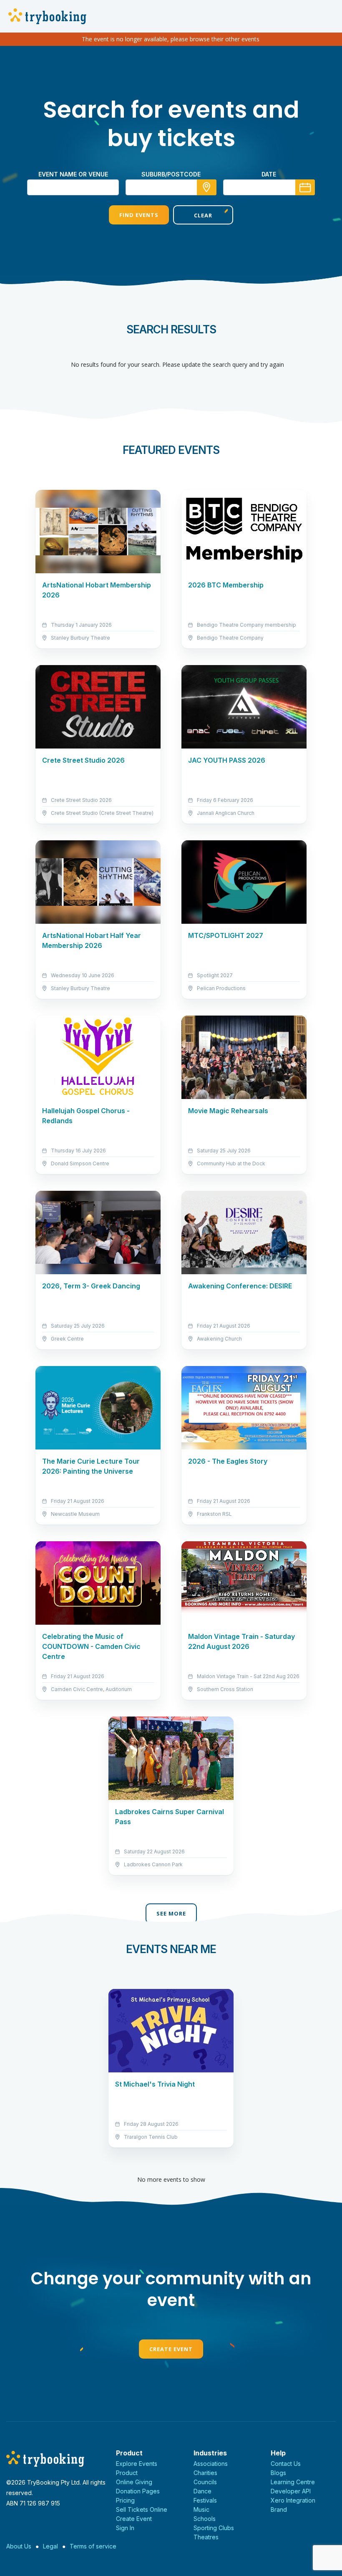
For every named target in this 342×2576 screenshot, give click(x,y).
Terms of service (93, 2546)
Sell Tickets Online (142, 2509)
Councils (205, 2482)
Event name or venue (73, 174)
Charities (205, 2473)
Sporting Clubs (214, 2528)
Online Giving (134, 2482)
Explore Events (137, 2464)
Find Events (139, 215)
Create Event (171, 2349)
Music (201, 2509)
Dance (202, 2491)
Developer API (291, 2491)
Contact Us (286, 2464)
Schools (205, 2519)
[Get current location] (207, 187)
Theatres (206, 2537)
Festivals (205, 2500)
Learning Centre (293, 2482)
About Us (19, 2546)
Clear (203, 215)
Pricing (125, 2500)
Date (269, 174)
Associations (211, 2464)
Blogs (278, 2473)
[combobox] (171, 187)
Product (127, 2473)
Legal (50, 2546)
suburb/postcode (171, 174)
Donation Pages (138, 2491)
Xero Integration (293, 2500)
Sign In (125, 2528)
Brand (279, 2509)
